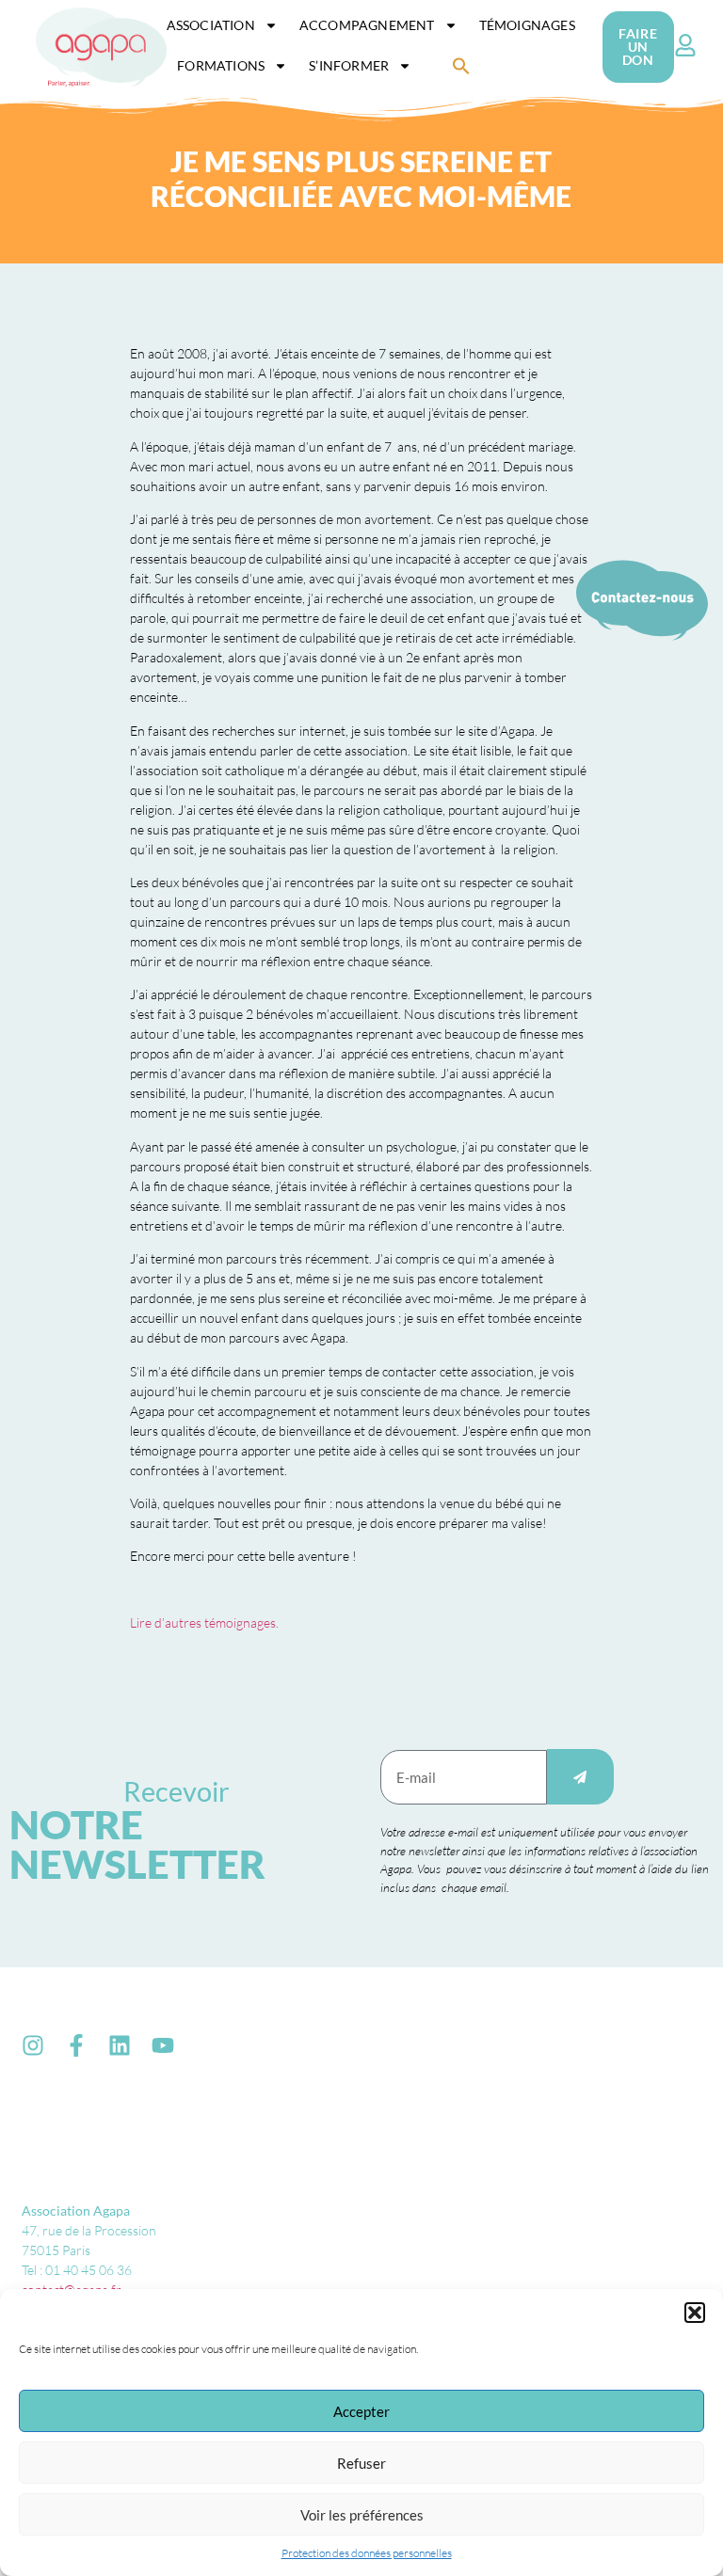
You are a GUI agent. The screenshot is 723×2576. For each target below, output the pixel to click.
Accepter (361, 2411)
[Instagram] (33, 2045)
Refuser (361, 2463)
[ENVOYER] (580, 1777)
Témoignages (527, 25)
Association (211, 25)
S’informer (349, 65)
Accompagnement (367, 25)
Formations (221, 65)
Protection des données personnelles (367, 2553)
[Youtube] (163, 2045)
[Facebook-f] (76, 2045)
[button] (695, 2313)
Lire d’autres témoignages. (204, 1622)
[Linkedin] (120, 2045)
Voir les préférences (362, 2515)
